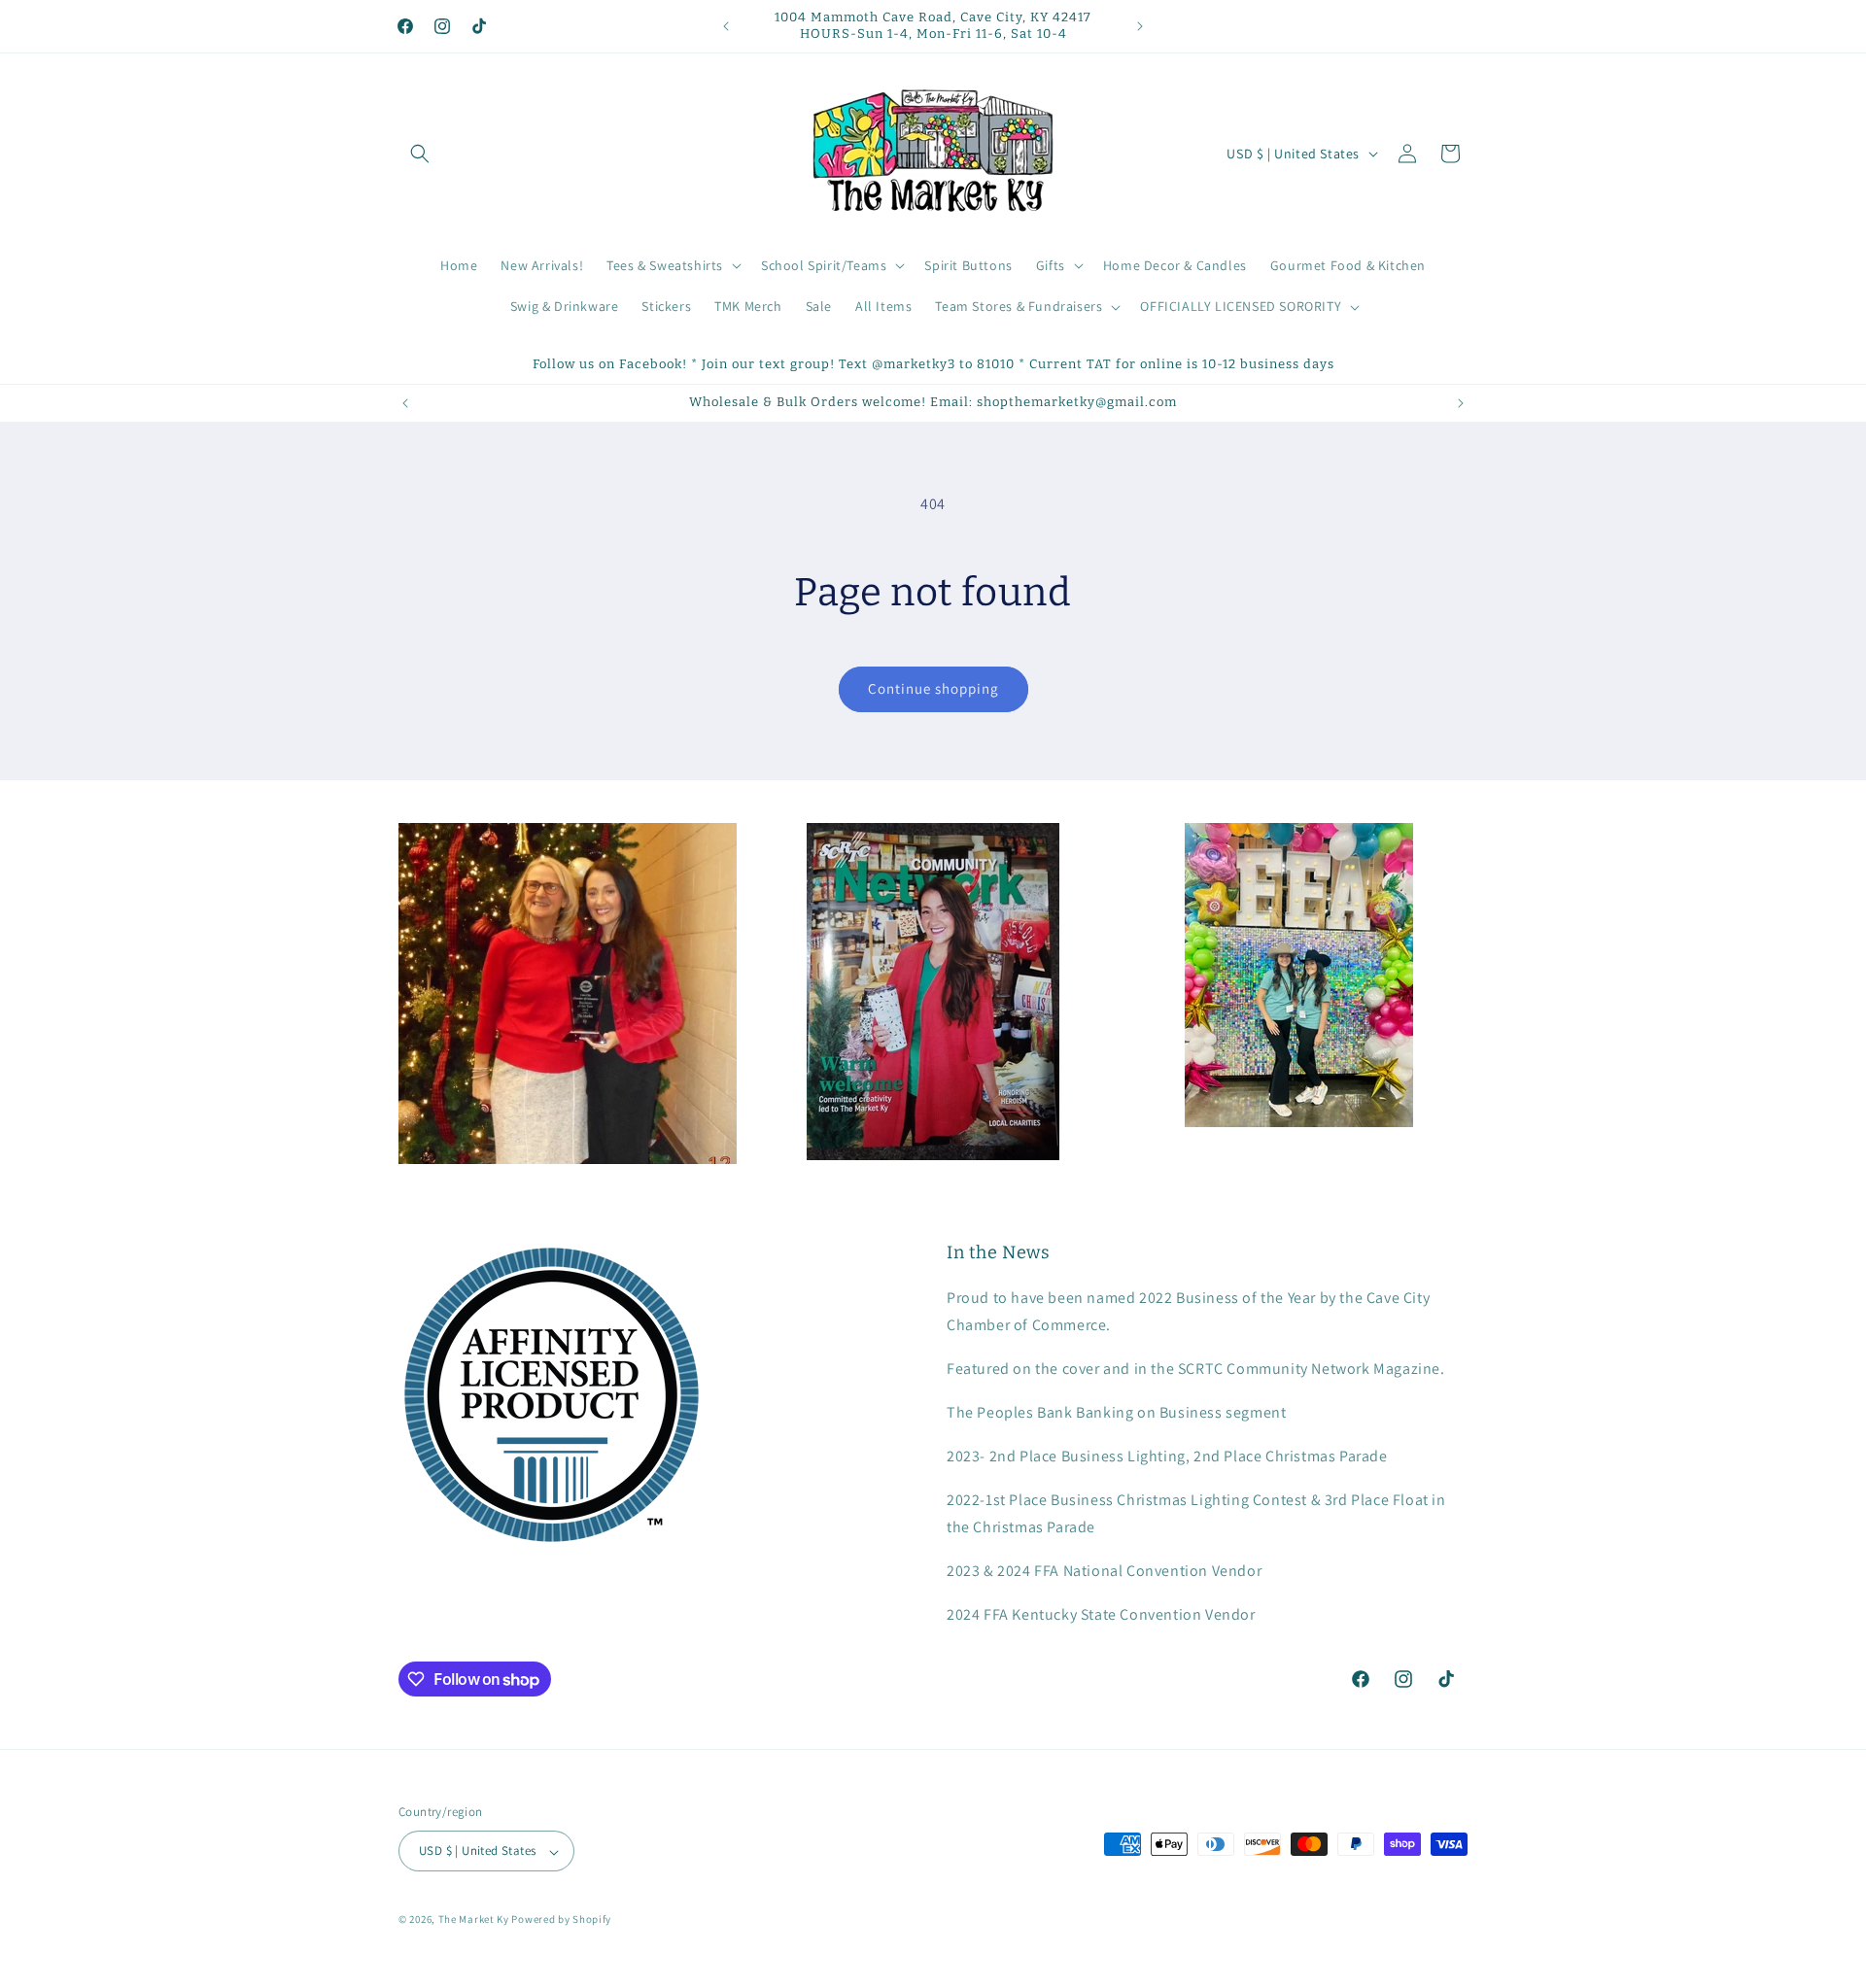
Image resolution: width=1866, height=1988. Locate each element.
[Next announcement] (1140, 26)
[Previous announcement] (726, 26)
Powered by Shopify (561, 1920)
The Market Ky (474, 1920)
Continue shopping (933, 688)
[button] (420, 154)
